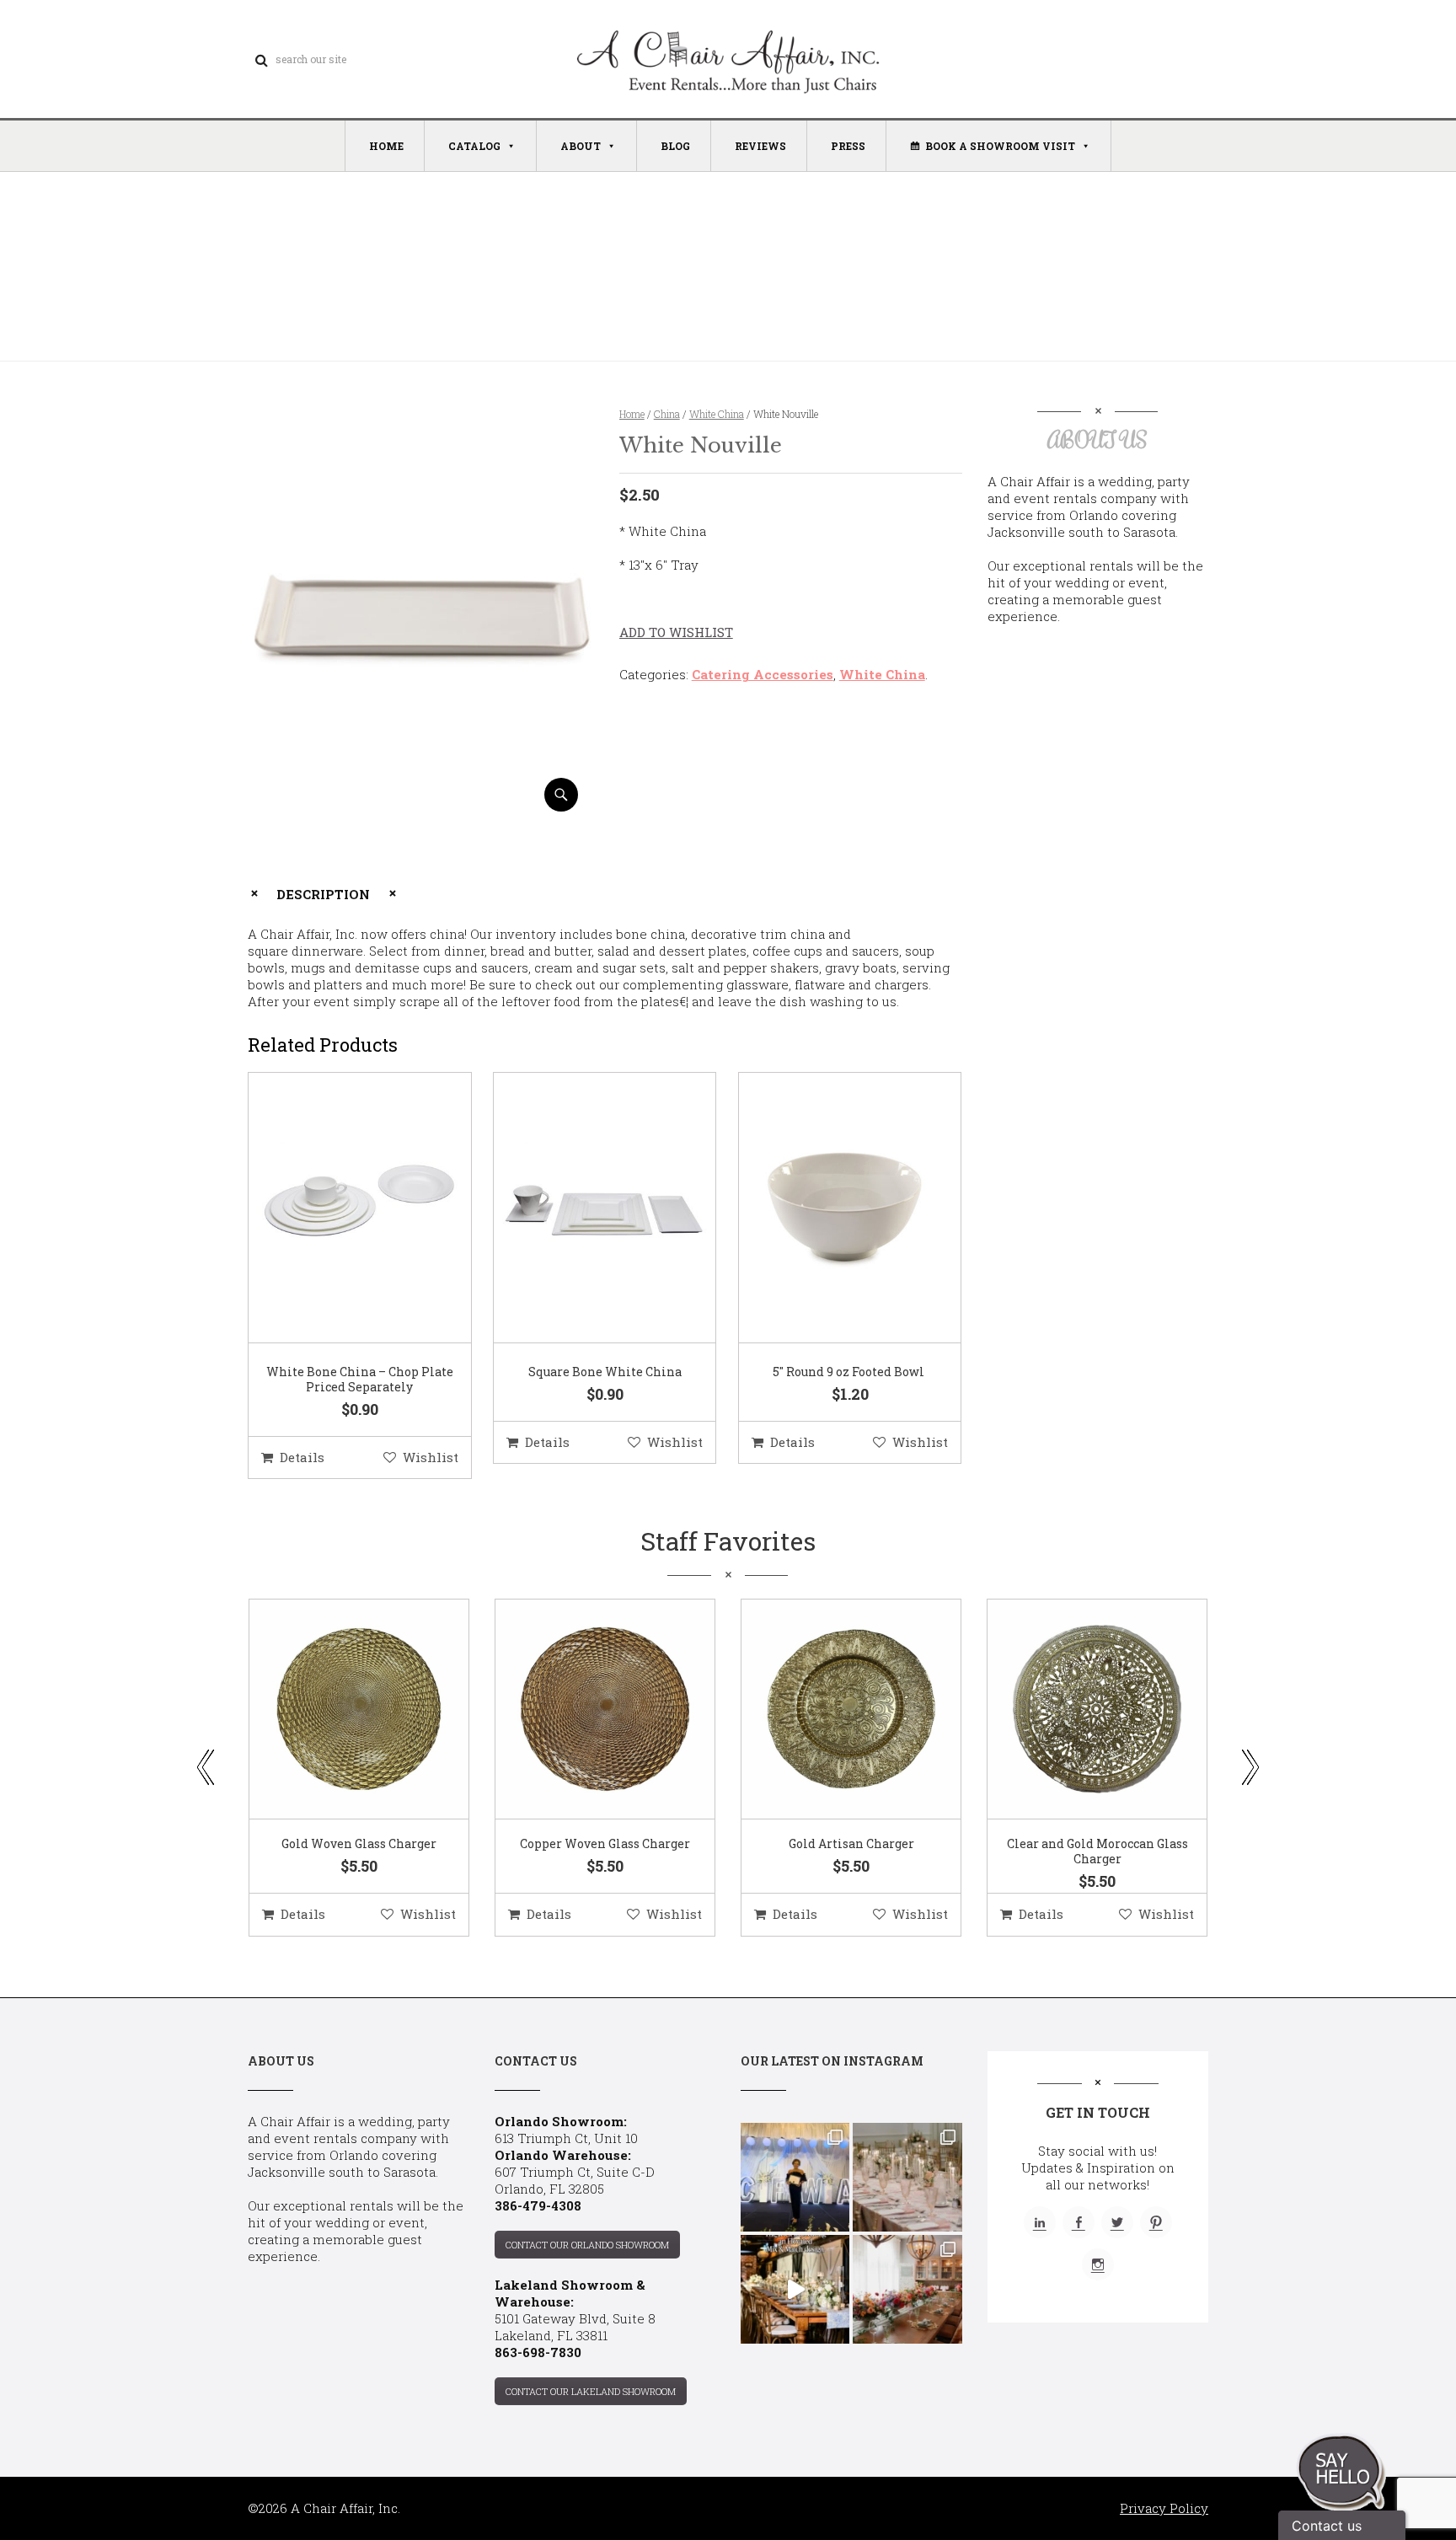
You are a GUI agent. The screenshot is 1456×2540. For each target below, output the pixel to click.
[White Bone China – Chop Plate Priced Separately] (339, 1208)
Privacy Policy (1164, 2508)
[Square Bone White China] (584, 1208)
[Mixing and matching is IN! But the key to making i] (795, 2289)
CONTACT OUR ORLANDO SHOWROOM (587, 2245)
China (667, 414)
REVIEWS (760, 146)
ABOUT (581, 146)
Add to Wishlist (676, 632)
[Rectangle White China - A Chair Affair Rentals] (419, 805)
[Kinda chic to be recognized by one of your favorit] (795, 2177)
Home (632, 414)
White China (717, 414)
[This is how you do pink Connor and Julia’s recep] (907, 2177)
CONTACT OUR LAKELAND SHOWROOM (591, 2391)
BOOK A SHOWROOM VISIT (1000, 146)
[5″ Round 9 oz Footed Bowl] (829, 1208)
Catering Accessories (763, 674)
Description (323, 894)
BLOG (675, 146)
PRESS (848, 146)
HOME (386, 146)
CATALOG (474, 146)
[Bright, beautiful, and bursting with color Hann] (907, 2289)
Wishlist (431, 1457)
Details (302, 1457)
